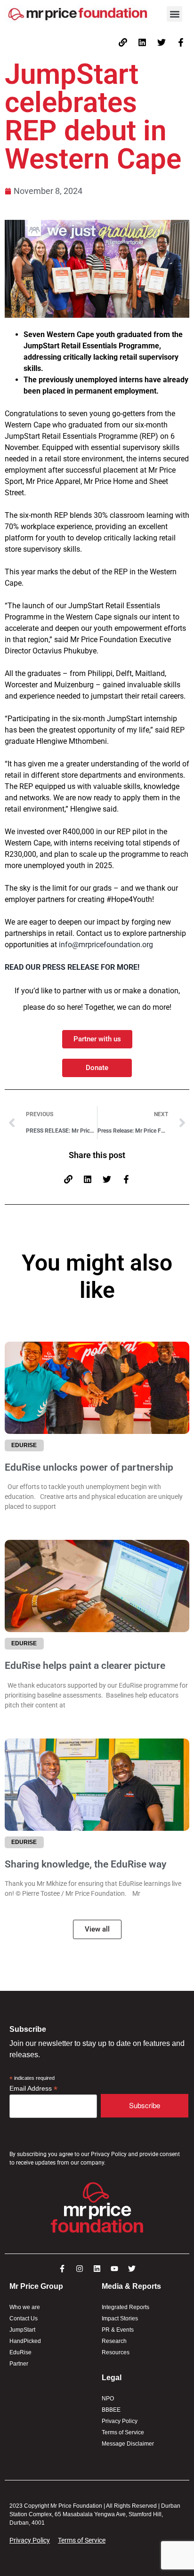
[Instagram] (80, 2269)
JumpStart (22, 2330)
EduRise (20, 2352)
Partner (19, 2364)
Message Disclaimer (128, 2444)
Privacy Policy (120, 2421)
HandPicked (25, 2341)
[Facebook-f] (181, 42)
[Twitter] (162, 42)
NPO (108, 2399)
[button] (174, 14)
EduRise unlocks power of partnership (89, 1467)
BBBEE (111, 2410)
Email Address (33, 2089)
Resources (116, 2352)
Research (114, 2341)
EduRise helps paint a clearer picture (86, 1666)
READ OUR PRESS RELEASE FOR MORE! (72, 967)
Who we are (25, 2307)
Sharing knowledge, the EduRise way (87, 1864)
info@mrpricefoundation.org (106, 945)
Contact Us (24, 2318)
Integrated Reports (125, 2307)
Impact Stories (120, 2318)
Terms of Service (123, 2432)
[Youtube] (114, 2269)
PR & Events (118, 2330)
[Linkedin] (142, 42)
